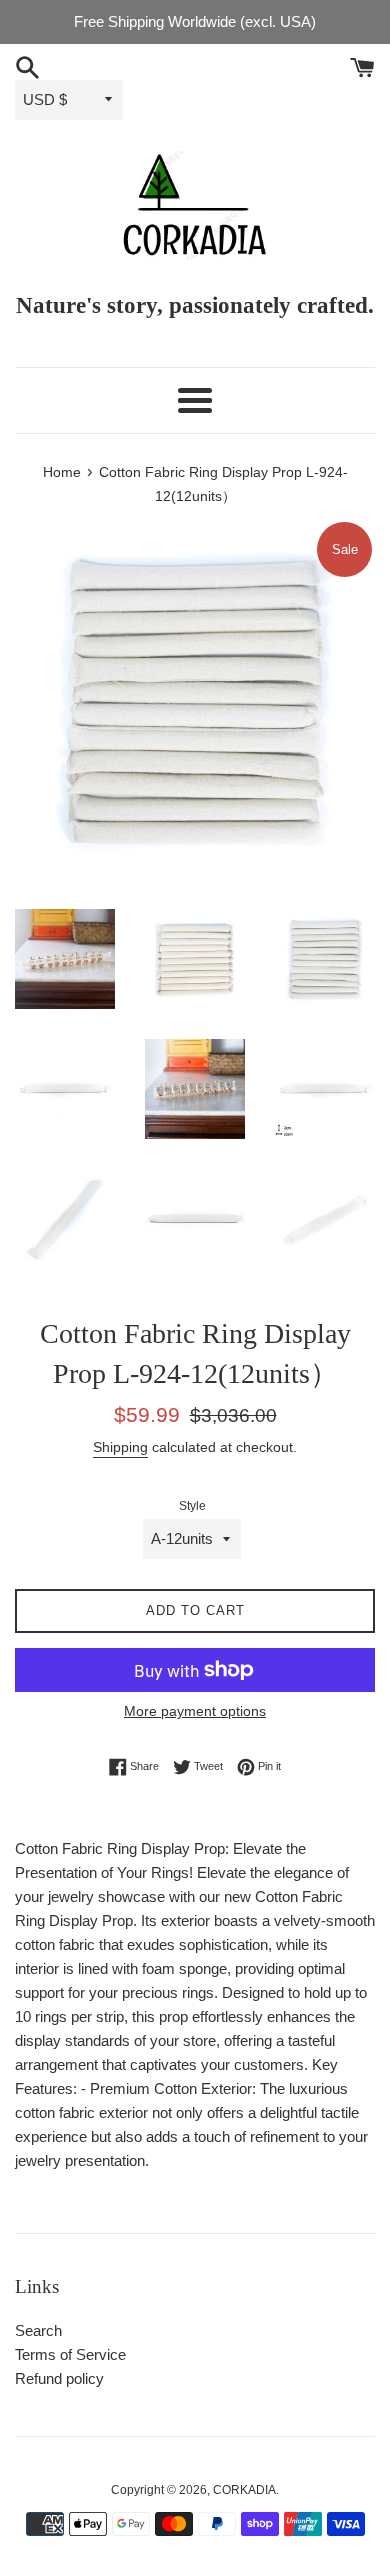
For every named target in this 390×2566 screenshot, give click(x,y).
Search (38, 2330)
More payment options (195, 1711)
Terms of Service (70, 2354)
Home (62, 472)
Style (192, 1506)
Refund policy (59, 2378)
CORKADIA (244, 2490)
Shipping (120, 1447)
